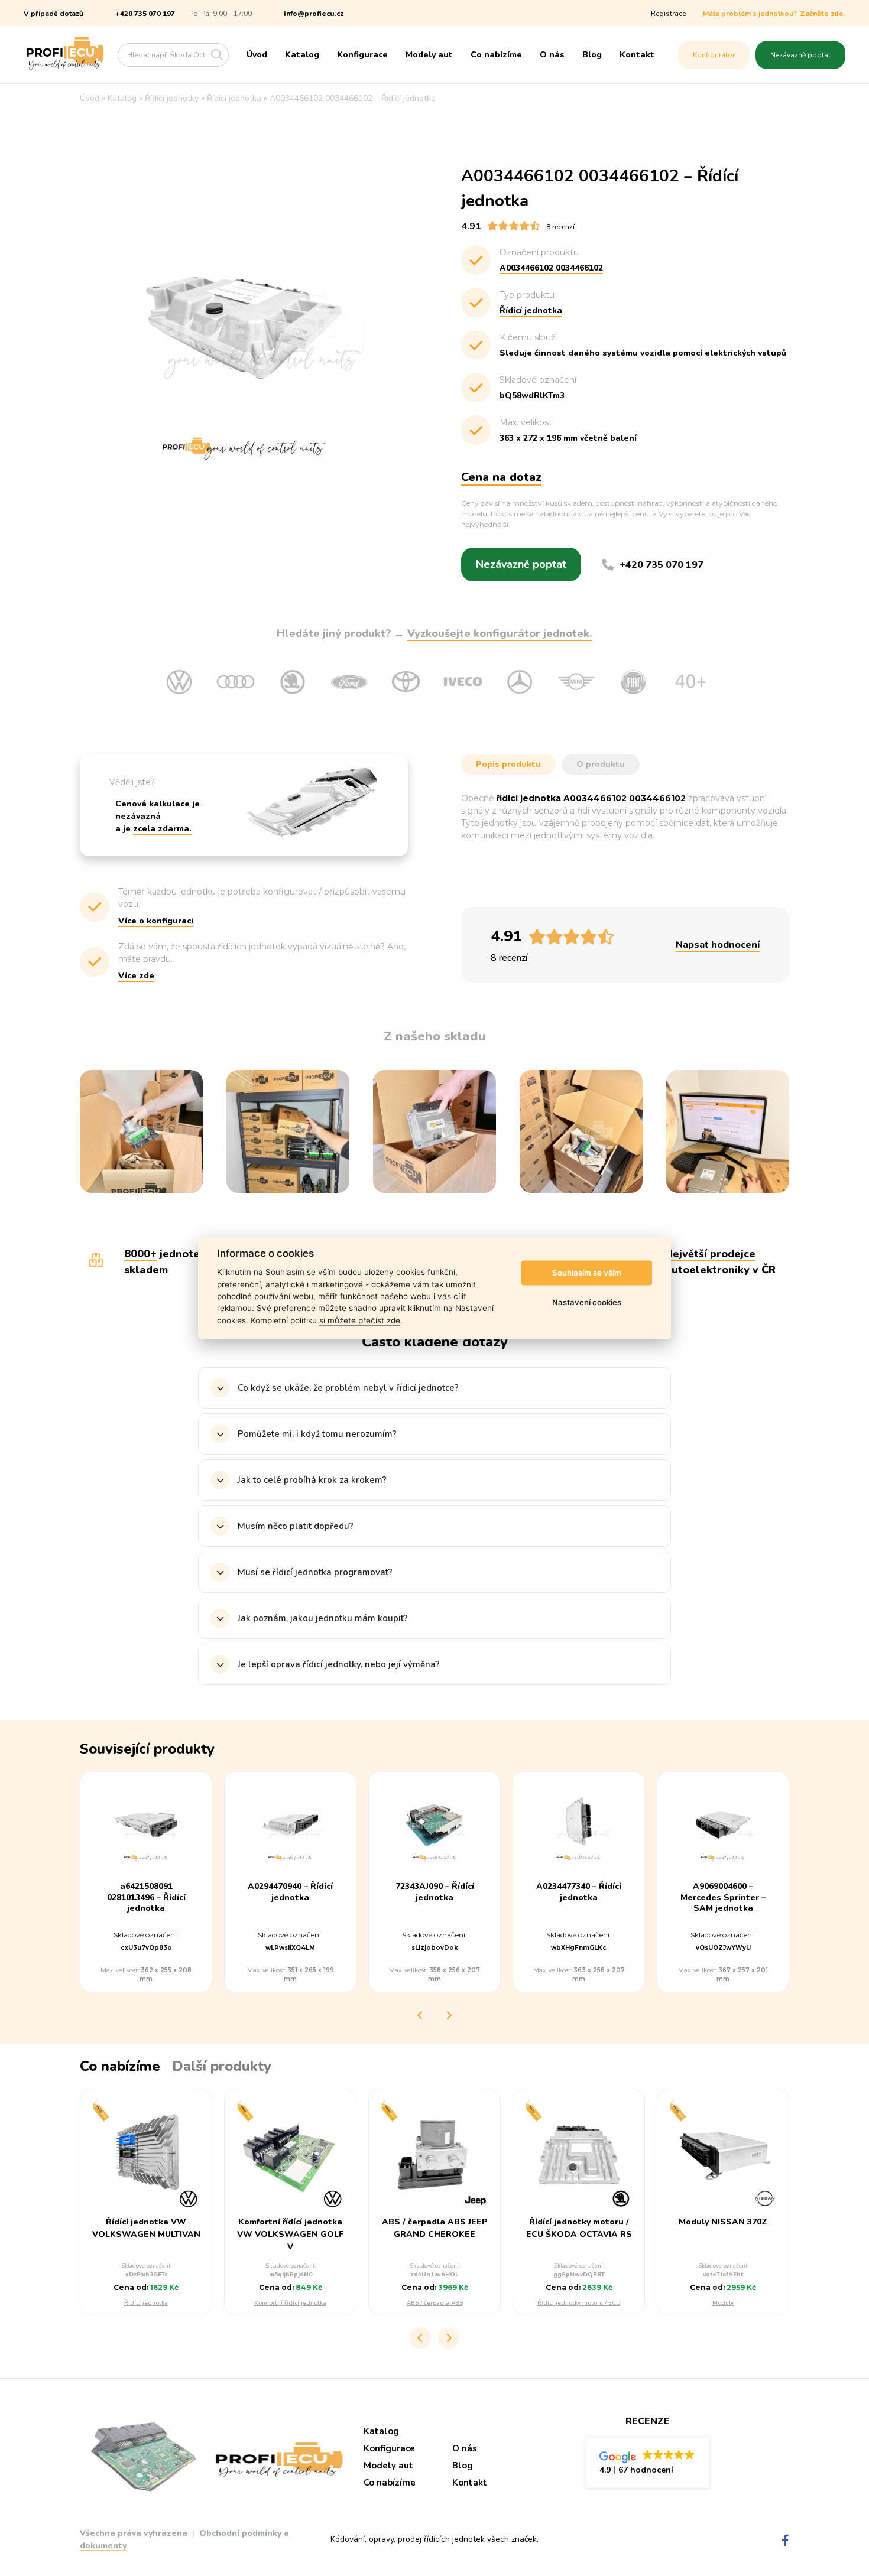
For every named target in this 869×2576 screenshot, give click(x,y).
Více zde (136, 976)
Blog (592, 55)
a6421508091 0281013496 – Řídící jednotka (146, 1897)
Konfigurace (362, 55)
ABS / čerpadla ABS (435, 2303)
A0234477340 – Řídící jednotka (579, 1892)
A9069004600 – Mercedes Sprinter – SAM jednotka (723, 1897)
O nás (552, 55)
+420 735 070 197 (145, 14)
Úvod (257, 55)
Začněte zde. (823, 14)
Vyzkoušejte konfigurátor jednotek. (500, 633)
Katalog (302, 55)
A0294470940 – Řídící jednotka (290, 1892)
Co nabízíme (496, 55)
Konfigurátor (714, 55)
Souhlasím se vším (587, 1273)
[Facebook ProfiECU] (785, 2541)
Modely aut (429, 55)
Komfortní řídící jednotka (290, 2303)
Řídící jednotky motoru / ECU (579, 2303)
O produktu (601, 764)
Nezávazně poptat (800, 55)
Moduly (723, 2303)
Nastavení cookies (587, 1302)
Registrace (668, 14)
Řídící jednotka (146, 2303)
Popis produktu (508, 764)
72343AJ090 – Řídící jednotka (435, 1892)
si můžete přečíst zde (360, 1320)
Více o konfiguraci (156, 921)
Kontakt (637, 55)
